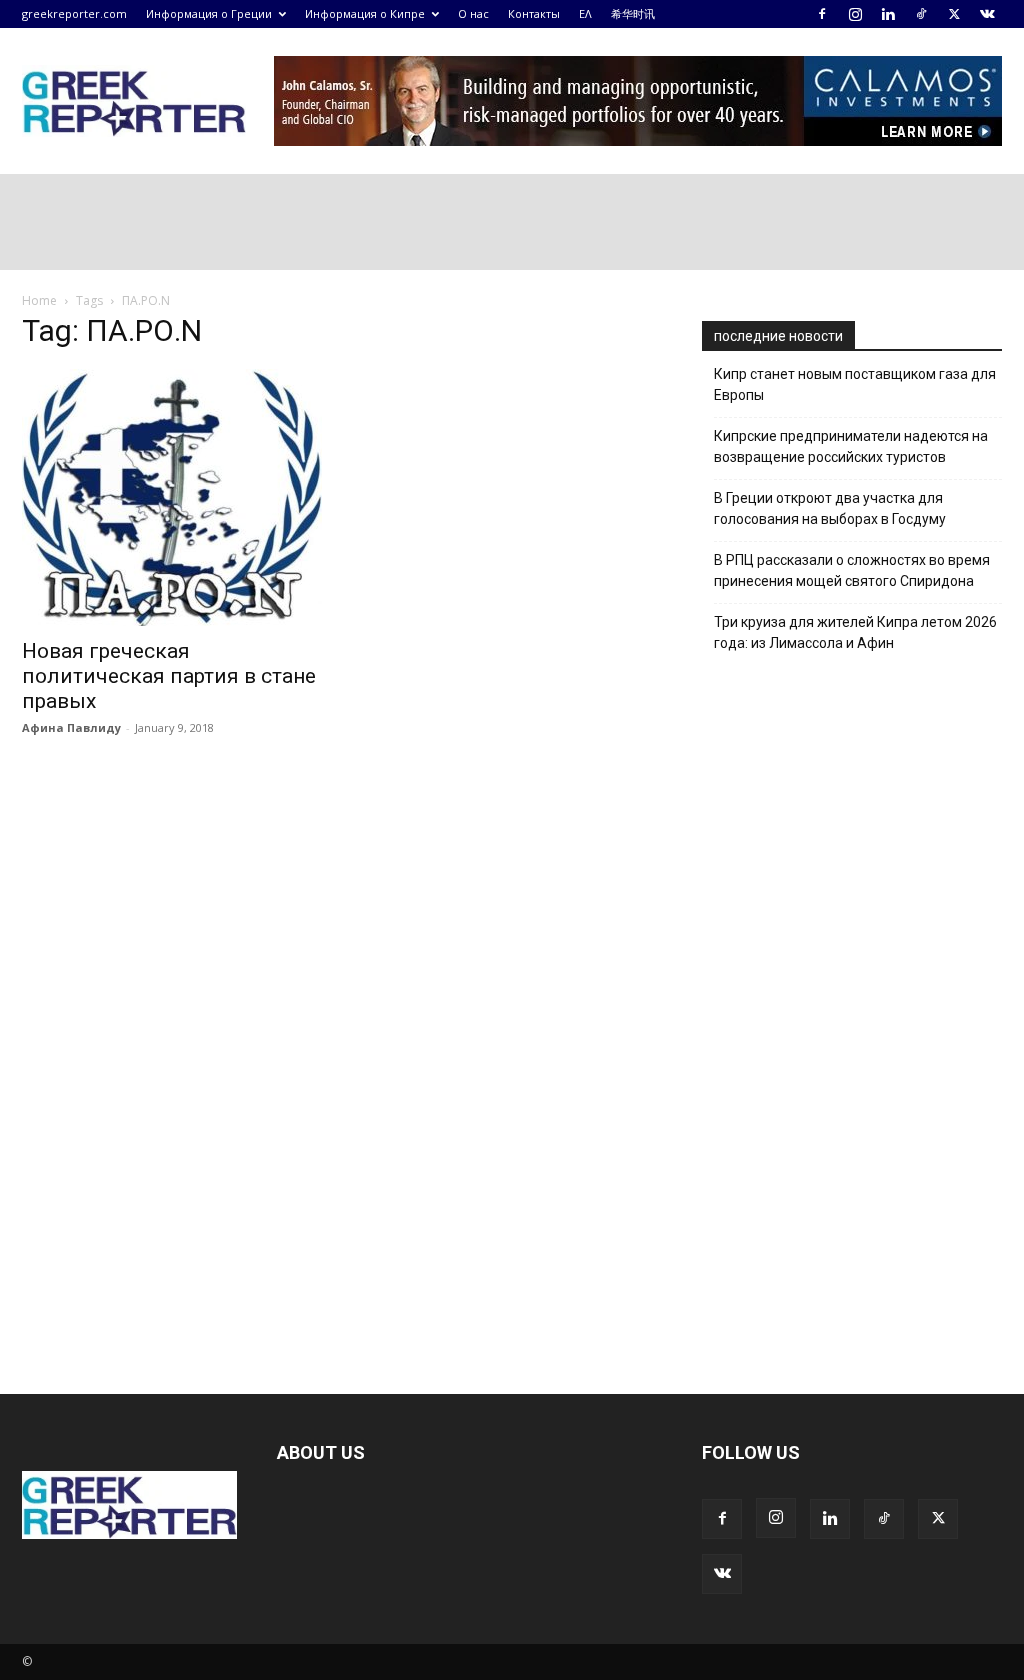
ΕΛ (585, 13)
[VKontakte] (987, 14)
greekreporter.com (74, 13)
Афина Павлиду (71, 727)
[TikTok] (921, 14)
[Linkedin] (888, 14)
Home (39, 300)
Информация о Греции (209, 13)
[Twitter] (954, 14)
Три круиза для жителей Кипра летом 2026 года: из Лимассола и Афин (855, 632)
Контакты (534, 13)
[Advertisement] (852, 1011)
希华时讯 (633, 13)
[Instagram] (855, 14)
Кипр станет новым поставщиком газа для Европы (855, 384)
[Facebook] (822, 14)
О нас (473, 13)
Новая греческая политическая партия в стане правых (169, 676)
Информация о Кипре (365, 13)
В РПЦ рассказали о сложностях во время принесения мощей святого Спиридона (852, 570)
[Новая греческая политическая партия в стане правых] (172, 497)
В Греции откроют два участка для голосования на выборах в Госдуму (830, 508)
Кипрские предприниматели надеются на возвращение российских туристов (851, 446)
